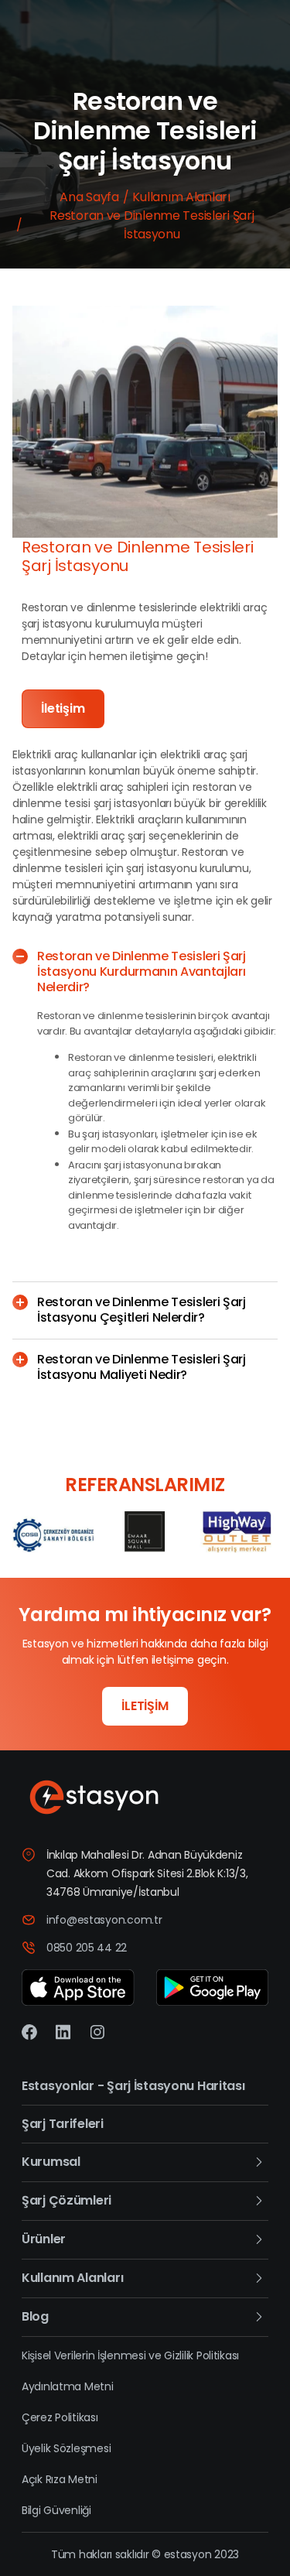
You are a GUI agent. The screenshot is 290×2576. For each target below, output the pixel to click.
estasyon (188, 2554)
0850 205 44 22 (87, 1948)
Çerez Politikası (60, 2417)
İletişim (63, 708)
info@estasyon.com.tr (104, 1920)
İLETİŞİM (145, 1706)
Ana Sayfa (89, 197)
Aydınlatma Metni (68, 2386)
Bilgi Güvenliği (56, 2510)
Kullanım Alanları (181, 197)
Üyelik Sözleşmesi (66, 2448)
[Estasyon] (145, 1798)
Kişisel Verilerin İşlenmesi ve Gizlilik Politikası (130, 2355)
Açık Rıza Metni (60, 2479)
